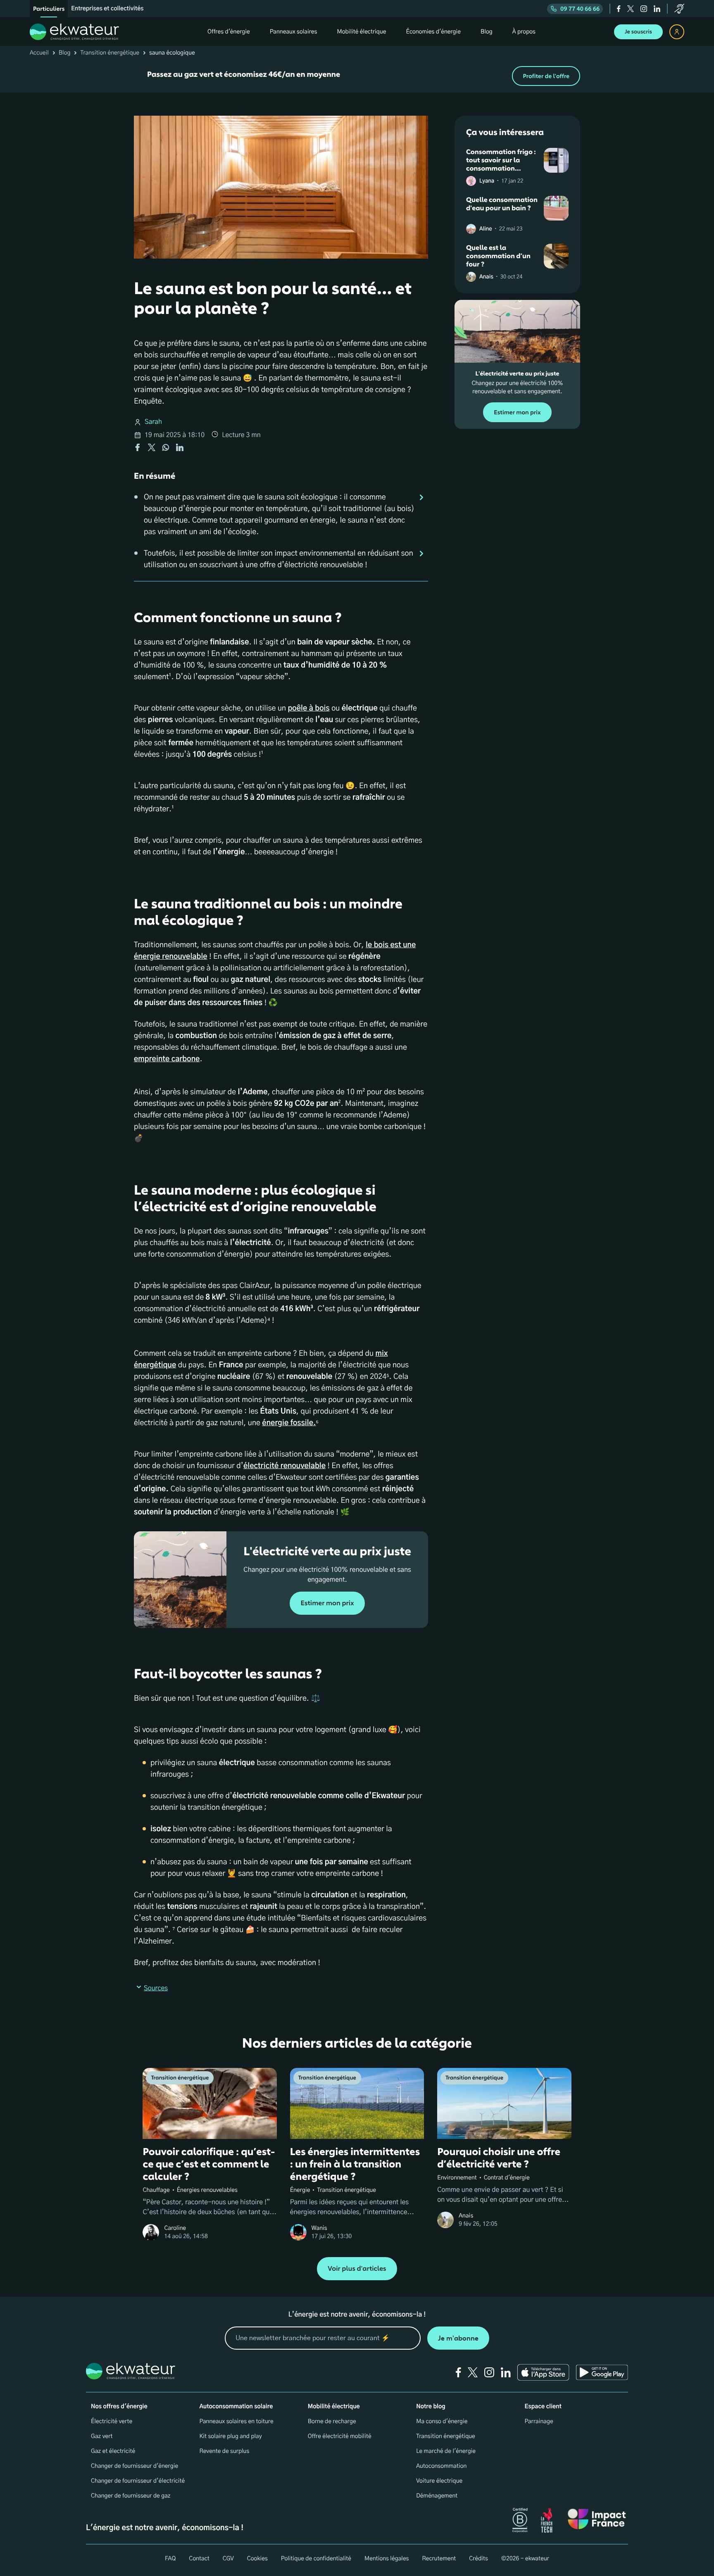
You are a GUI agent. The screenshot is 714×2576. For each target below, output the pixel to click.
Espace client (543, 2407)
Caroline (175, 2228)
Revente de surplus (224, 2451)
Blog (65, 53)
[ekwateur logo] (74, 32)
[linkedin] (657, 9)
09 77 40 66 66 (580, 9)
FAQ (170, 2559)
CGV (228, 2559)
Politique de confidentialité (316, 2559)
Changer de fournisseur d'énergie (134, 2466)
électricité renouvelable (284, 1466)
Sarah (153, 422)
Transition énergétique (110, 53)
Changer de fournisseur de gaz (131, 2496)
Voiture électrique (439, 2481)
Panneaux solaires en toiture (236, 2422)
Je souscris (638, 32)
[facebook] (619, 9)
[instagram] (644, 9)
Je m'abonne (458, 2338)
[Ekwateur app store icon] (543, 2372)
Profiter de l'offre (546, 76)
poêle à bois (308, 708)
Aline (486, 229)
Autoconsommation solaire (236, 2407)
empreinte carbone (167, 1059)
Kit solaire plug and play (230, 2436)
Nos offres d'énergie (119, 2407)
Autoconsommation (441, 2466)
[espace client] (677, 32)
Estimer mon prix (327, 1603)
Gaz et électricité (113, 2451)
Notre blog (431, 2407)
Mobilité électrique (334, 2407)
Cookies (257, 2559)
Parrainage (539, 2422)
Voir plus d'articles (357, 2269)
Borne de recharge (332, 2422)
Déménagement (437, 2496)
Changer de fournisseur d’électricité (138, 2481)
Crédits (478, 2559)
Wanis (319, 2228)
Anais (486, 277)
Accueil (39, 53)
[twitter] (631, 9)
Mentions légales (387, 2559)
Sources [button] (156, 1989)
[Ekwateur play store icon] (602, 2372)
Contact (199, 2559)
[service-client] (679, 9)
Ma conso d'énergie (442, 2422)
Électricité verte (112, 2422)
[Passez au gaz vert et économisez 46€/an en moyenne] (357, 76)
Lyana (487, 181)
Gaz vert (102, 2436)
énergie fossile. (289, 1423)
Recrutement (439, 2559)
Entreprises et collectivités (107, 9)
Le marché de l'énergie (446, 2451)
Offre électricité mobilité (340, 2436)
